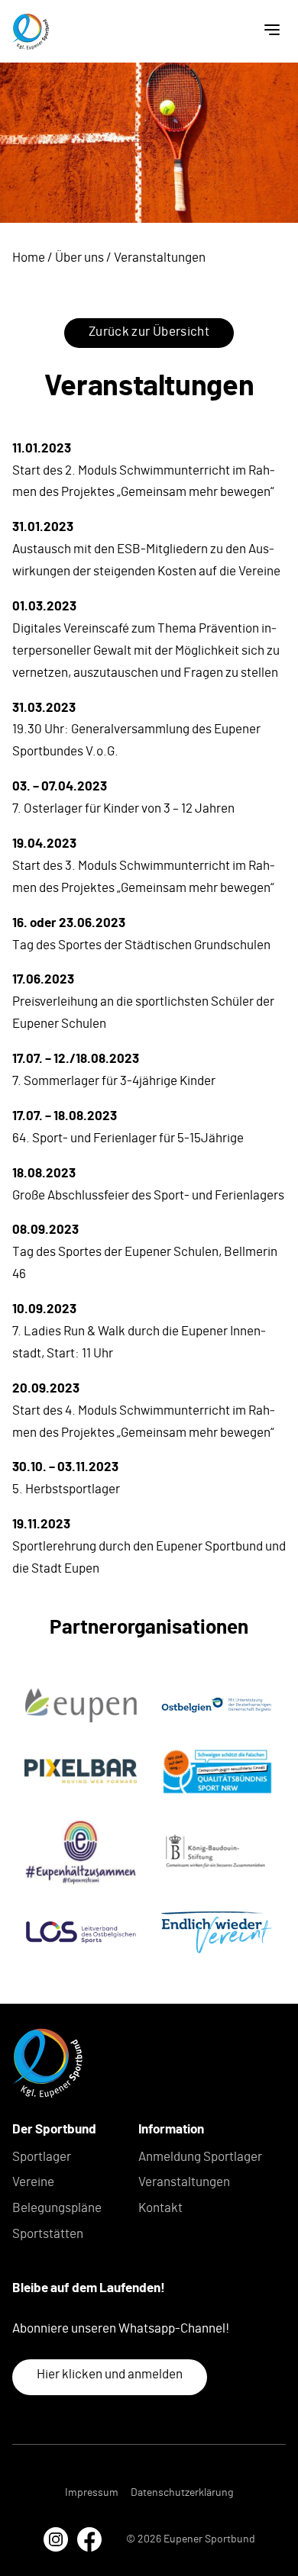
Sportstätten (48, 2234)
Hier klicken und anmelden (110, 2374)
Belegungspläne (57, 2208)
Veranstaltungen (184, 2182)
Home (29, 258)
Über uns (79, 258)
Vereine (33, 2182)
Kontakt (160, 2208)
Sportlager (42, 2157)
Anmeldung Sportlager (200, 2157)
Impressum (92, 2493)
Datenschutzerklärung (182, 2493)
